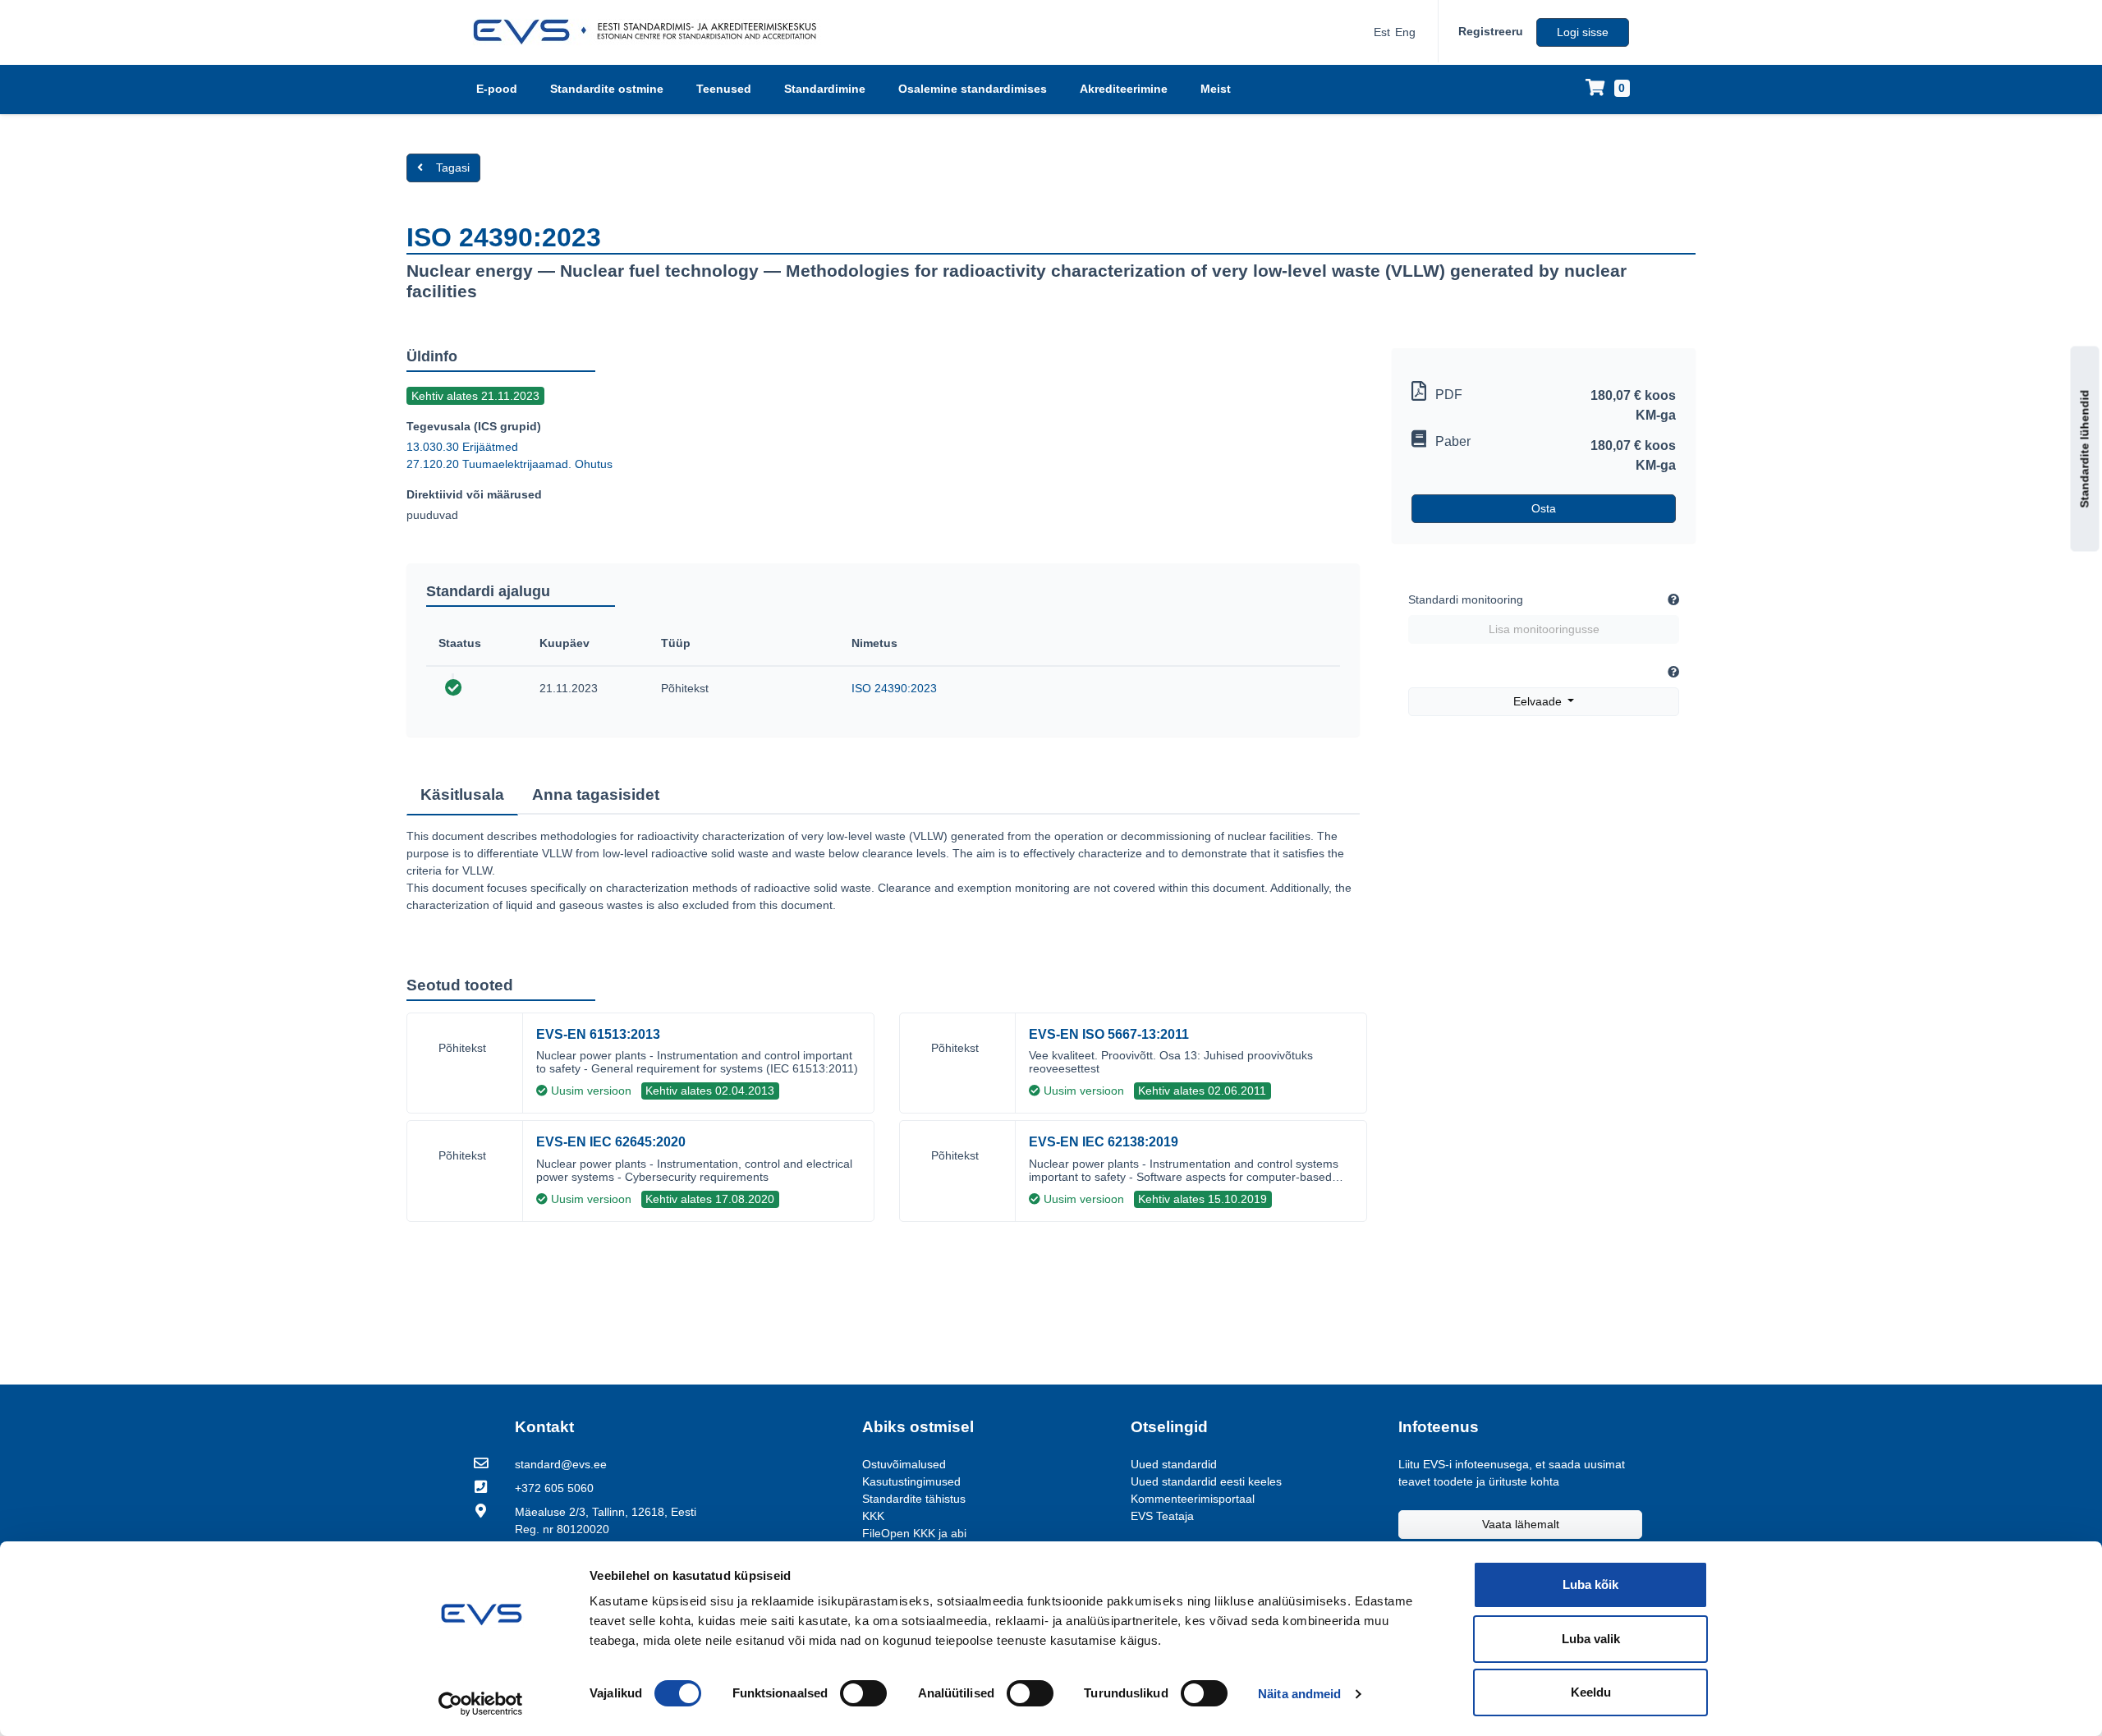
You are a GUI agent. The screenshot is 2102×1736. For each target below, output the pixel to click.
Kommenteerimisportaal (1193, 1499)
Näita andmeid (1299, 1694)
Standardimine (825, 89)
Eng (1405, 32)
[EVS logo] (651, 32)
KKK (873, 1516)
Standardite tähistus (914, 1499)
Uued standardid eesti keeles (1206, 1481)
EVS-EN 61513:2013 (598, 1034)
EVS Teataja (1162, 1516)
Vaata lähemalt (1521, 1524)
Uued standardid (1174, 1464)
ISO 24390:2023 (894, 688)
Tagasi (453, 168)
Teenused (724, 89)
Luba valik (1591, 1639)
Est (1382, 32)
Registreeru (1491, 31)
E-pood (497, 89)
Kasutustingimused (911, 1481)
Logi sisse (1583, 32)
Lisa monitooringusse (1544, 629)
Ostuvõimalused (904, 1464)
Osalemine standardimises (973, 89)
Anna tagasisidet (596, 795)
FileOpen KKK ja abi (914, 1533)
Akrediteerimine (1124, 89)
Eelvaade (1539, 701)
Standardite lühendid (2085, 448)
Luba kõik (1590, 1584)
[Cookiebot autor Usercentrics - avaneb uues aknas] (481, 1704)
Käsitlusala (462, 795)
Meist (1216, 89)
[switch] (863, 1693)
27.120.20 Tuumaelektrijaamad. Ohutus (509, 464)
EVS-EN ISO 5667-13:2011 (1109, 1034)
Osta (1544, 508)
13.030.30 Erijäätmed (462, 447)
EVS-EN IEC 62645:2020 (611, 1142)
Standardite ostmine (607, 89)
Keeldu (1591, 1692)
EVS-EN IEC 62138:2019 (1104, 1142)
